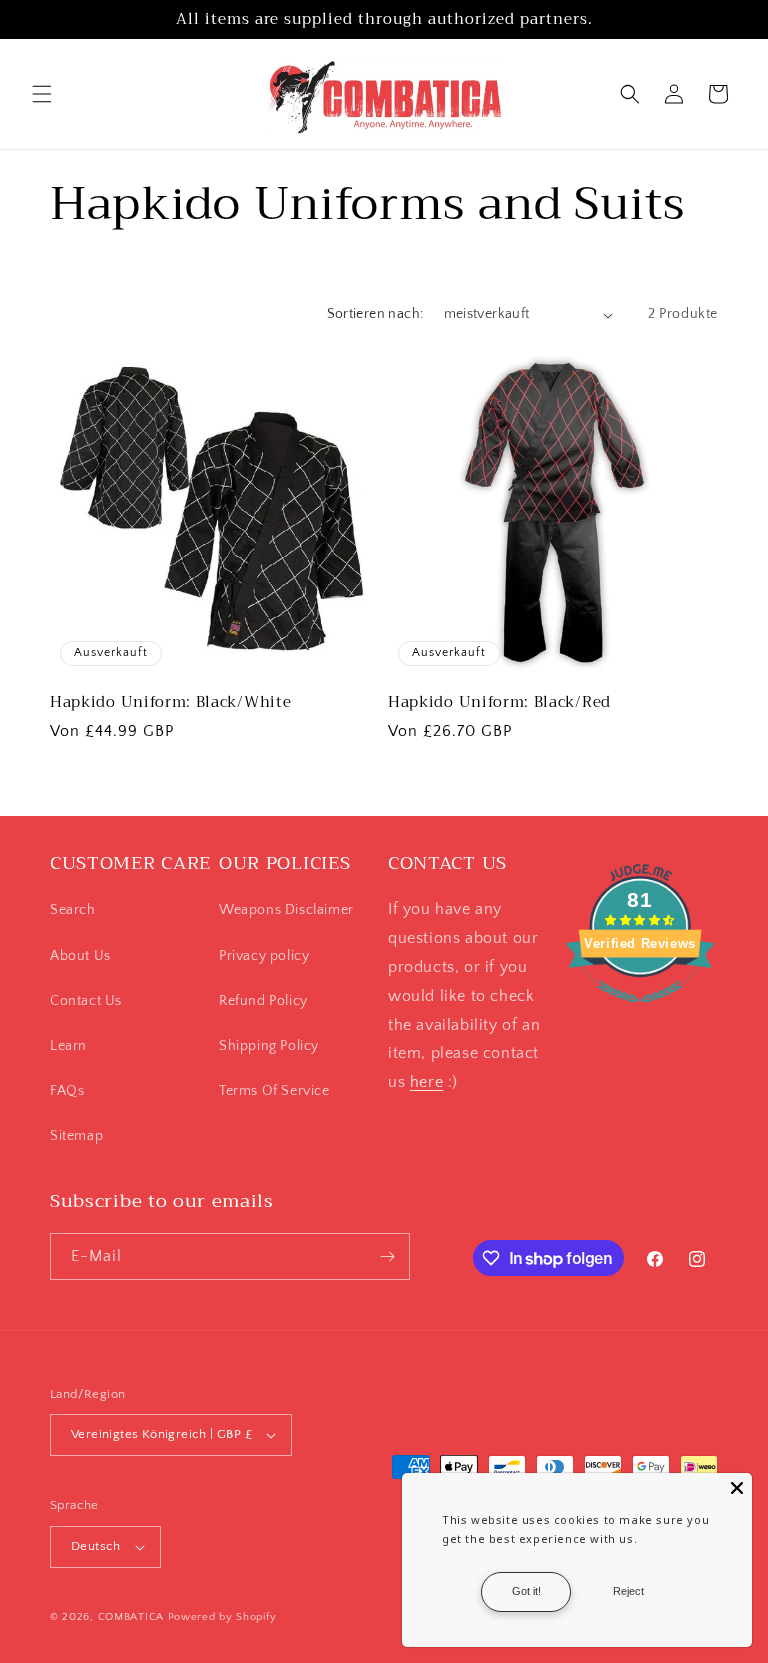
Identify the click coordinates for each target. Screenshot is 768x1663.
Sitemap (76, 1136)
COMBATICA (131, 1617)
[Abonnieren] (387, 1256)
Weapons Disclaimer (286, 910)
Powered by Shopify (222, 1617)
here (426, 1082)
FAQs (67, 1091)
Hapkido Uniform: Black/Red (499, 702)
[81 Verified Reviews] (640, 1013)
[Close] (737, 1488)
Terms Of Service (274, 1091)
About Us (80, 956)
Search (73, 910)
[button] (42, 94)
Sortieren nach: (375, 314)
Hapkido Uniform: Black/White (170, 702)
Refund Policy (263, 1001)
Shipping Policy (269, 1046)
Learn (68, 1046)
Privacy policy (264, 956)
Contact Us (86, 1001)
